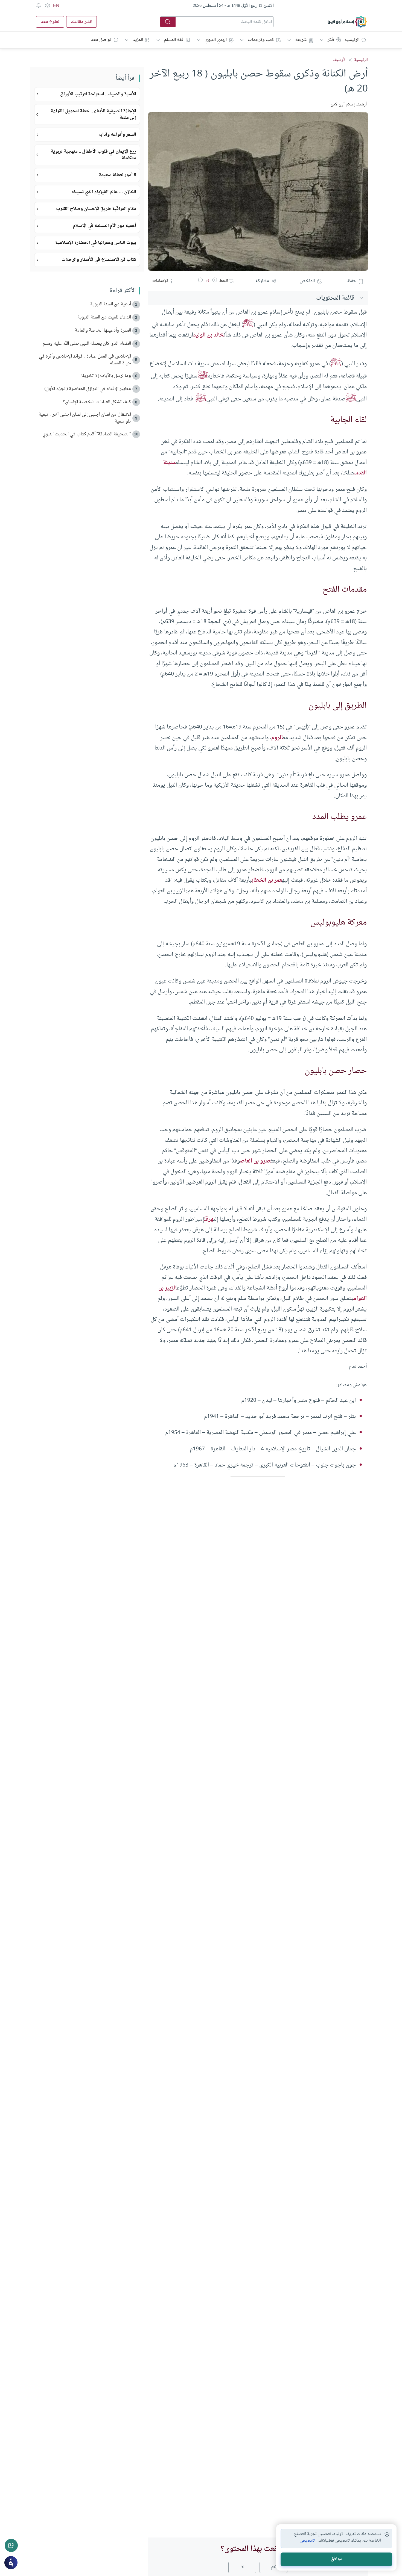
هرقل (209, 1219)
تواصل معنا (101, 40)
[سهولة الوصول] (47, 6)
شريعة (301, 40)
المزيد (138, 40)
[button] (215, 281)
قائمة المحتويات (335, 298)
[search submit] (168, 22)
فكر (331, 40)
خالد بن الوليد (208, 335)
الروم (277, 738)
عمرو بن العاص (255, 1161)
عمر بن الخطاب (267, 880)
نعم (274, 2567)
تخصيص (308, 2541)
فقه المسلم (174, 40)
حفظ (352, 281)
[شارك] (11, 2545)
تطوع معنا (50, 22)
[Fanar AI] (11, 2563)
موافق (337, 2559)
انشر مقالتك (81, 22)
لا (242, 2567)
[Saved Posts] (39, 6)
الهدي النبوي (216, 40)
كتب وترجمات (261, 40)
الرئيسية (352, 40)
